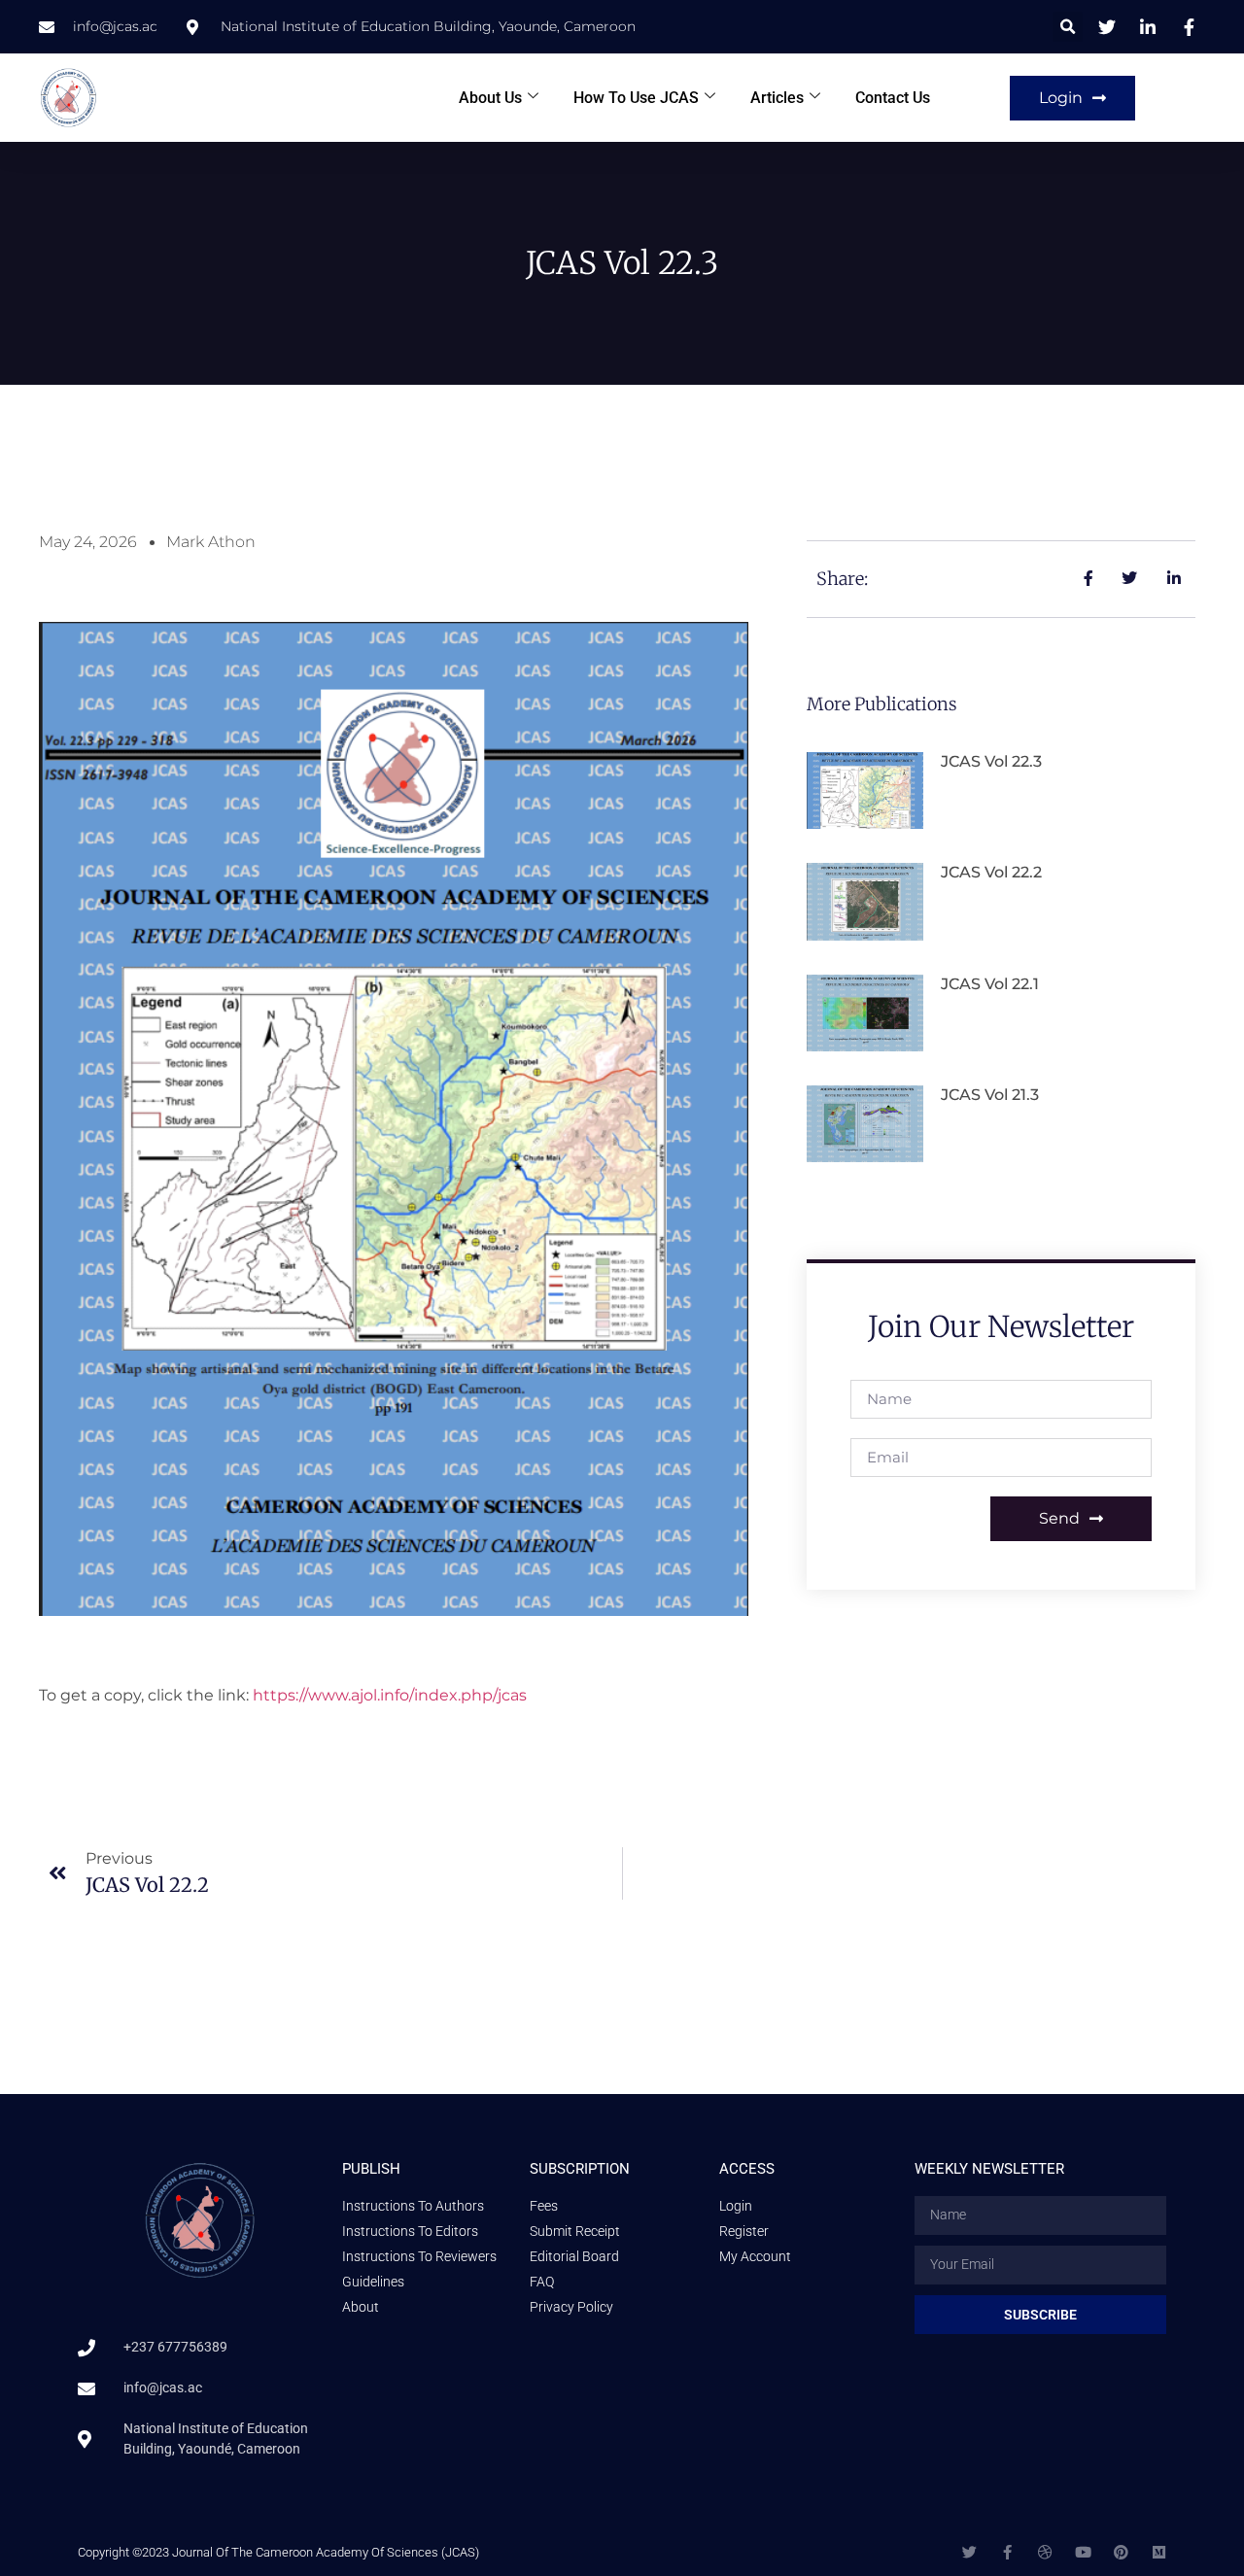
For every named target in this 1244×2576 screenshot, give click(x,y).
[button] (1068, 27)
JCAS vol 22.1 (990, 984)
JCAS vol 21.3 (990, 1095)
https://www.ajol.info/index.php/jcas (390, 1695)
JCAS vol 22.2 (991, 872)
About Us (490, 98)
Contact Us (893, 98)
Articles (777, 98)
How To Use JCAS (636, 98)
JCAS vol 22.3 (991, 761)
